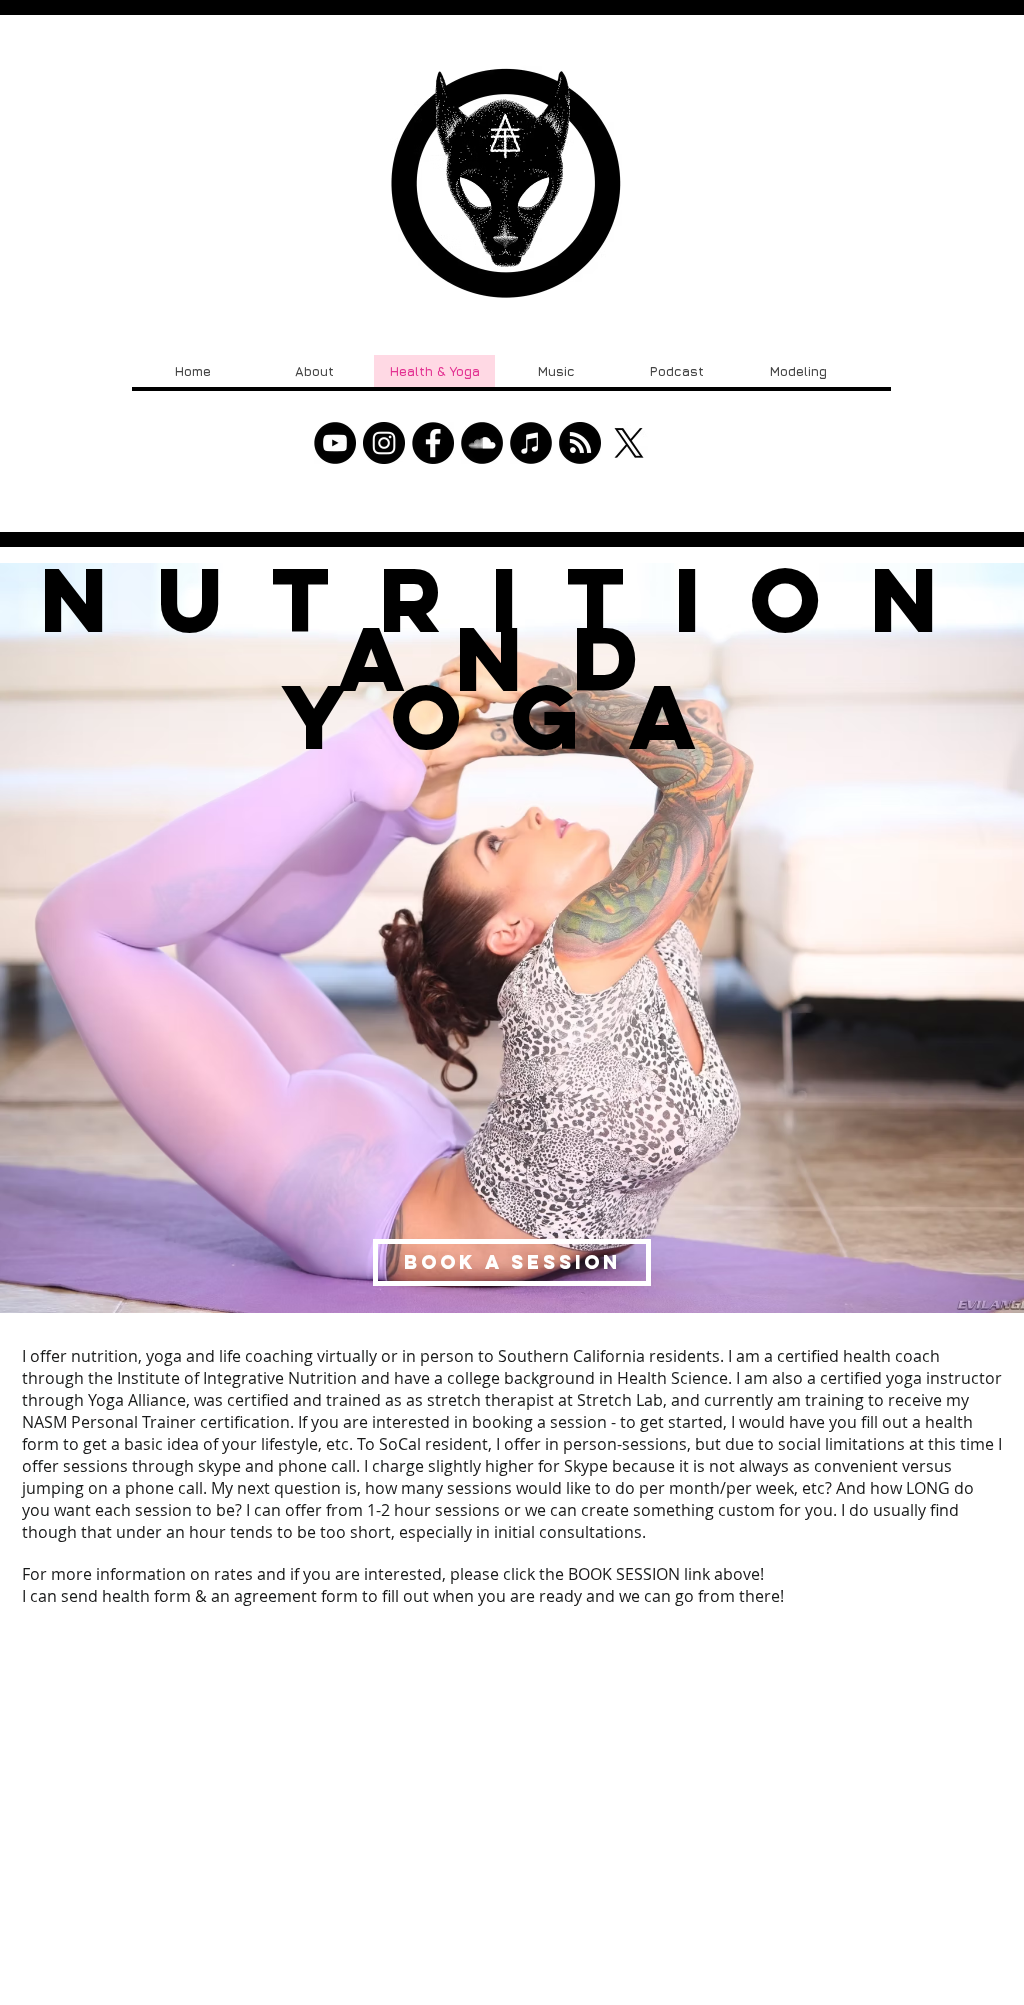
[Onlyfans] (580, 443)
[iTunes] (531, 443)
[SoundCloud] (482, 443)
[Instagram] (384, 443)
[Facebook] (433, 443)
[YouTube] (335, 443)
